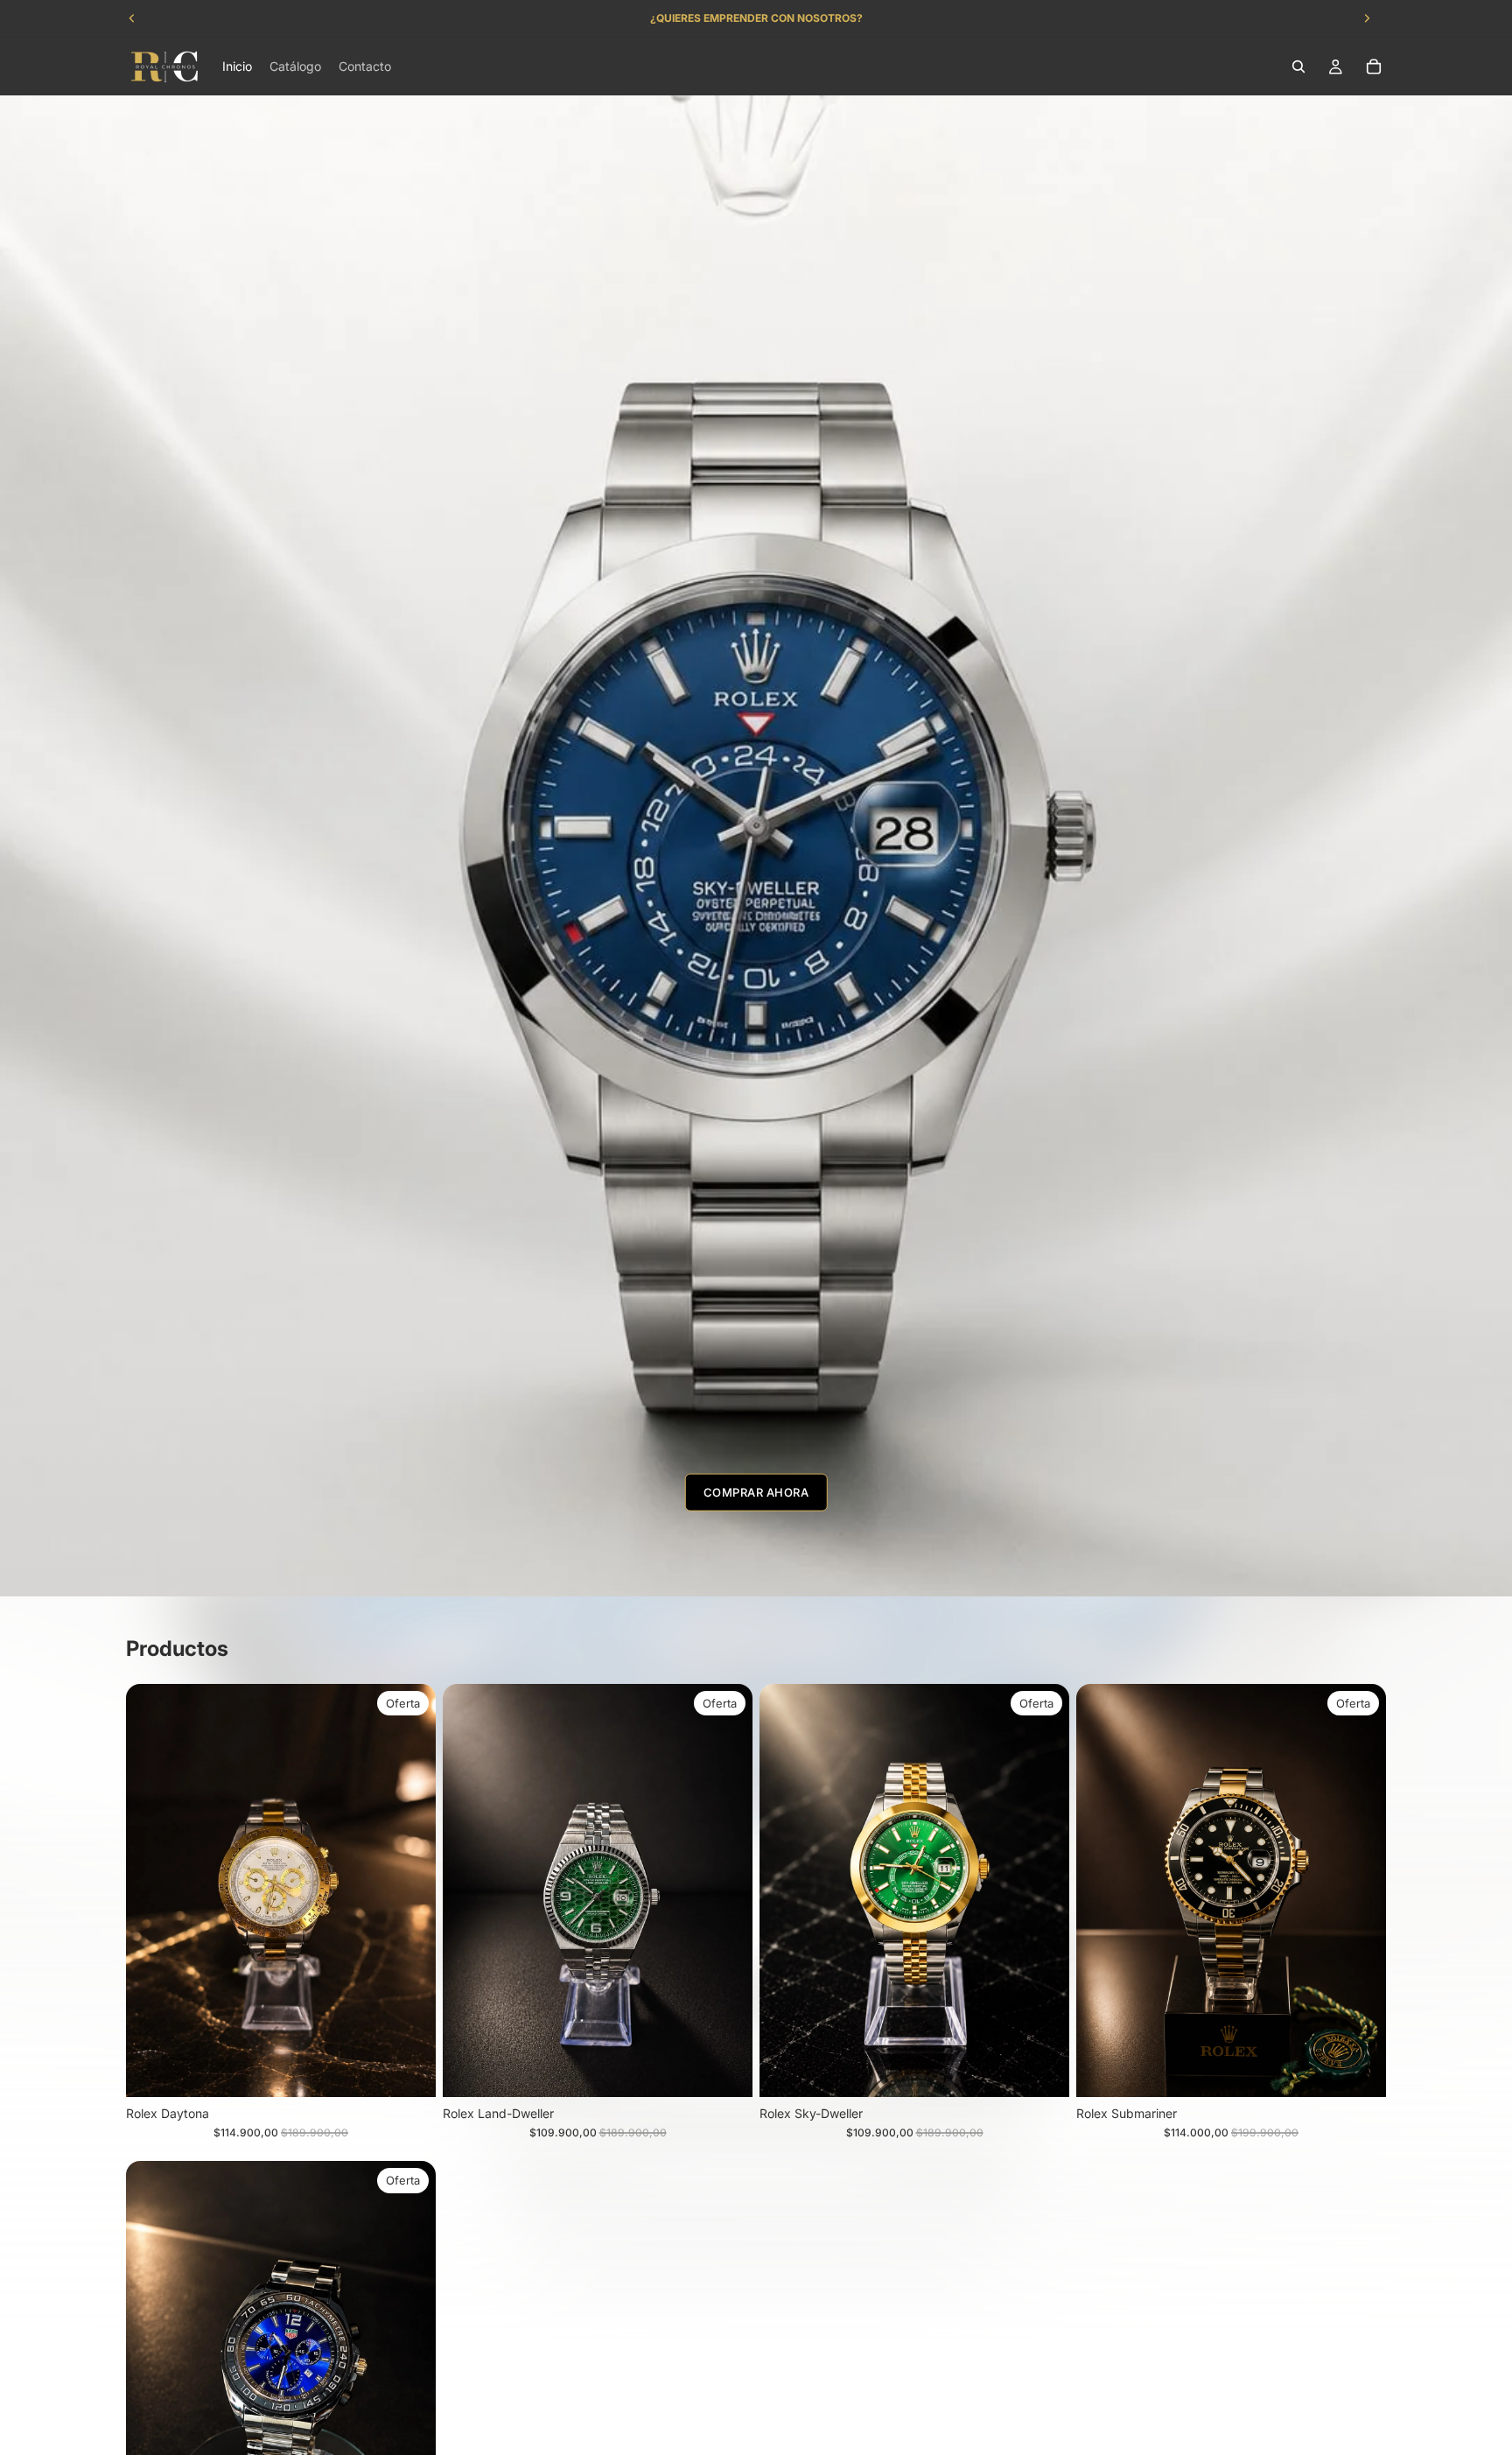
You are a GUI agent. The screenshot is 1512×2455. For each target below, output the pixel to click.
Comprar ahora (756, 1492)
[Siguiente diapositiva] (1043, 1890)
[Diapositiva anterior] (786, 1890)
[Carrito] (1374, 67)
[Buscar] (1298, 67)
